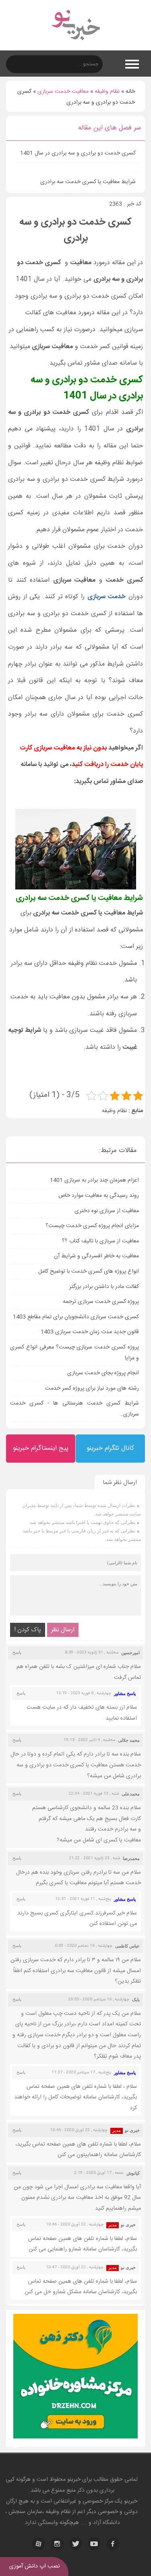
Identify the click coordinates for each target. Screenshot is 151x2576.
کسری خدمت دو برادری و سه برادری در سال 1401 (78, 153)
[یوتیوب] (94, 2544)
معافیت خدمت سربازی (63, 92)
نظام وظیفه (107, 92)
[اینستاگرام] (57, 2544)
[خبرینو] (75, 45)
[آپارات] (39, 2544)
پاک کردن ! (28, 1630)
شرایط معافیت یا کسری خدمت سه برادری (88, 182)
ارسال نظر (63, 1630)
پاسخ (17, 1652)
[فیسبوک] (113, 2544)
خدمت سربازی (107, 597)
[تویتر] (76, 2544)
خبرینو (74, 2480)
